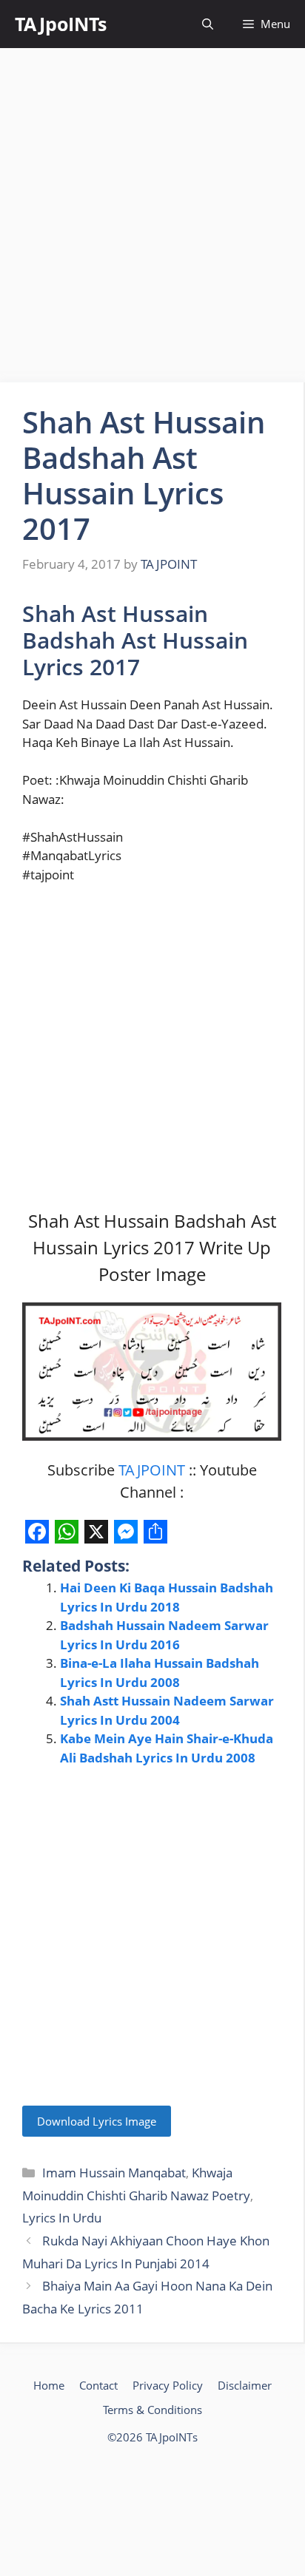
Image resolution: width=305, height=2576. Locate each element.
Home (49, 2385)
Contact (98, 2385)
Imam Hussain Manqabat (114, 2173)
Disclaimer (245, 2385)
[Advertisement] (152, 215)
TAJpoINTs (61, 24)
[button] (208, 24)
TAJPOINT (152, 1470)
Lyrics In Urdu (62, 2218)
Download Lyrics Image (97, 2121)
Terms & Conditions (152, 2410)
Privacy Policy (168, 2385)
